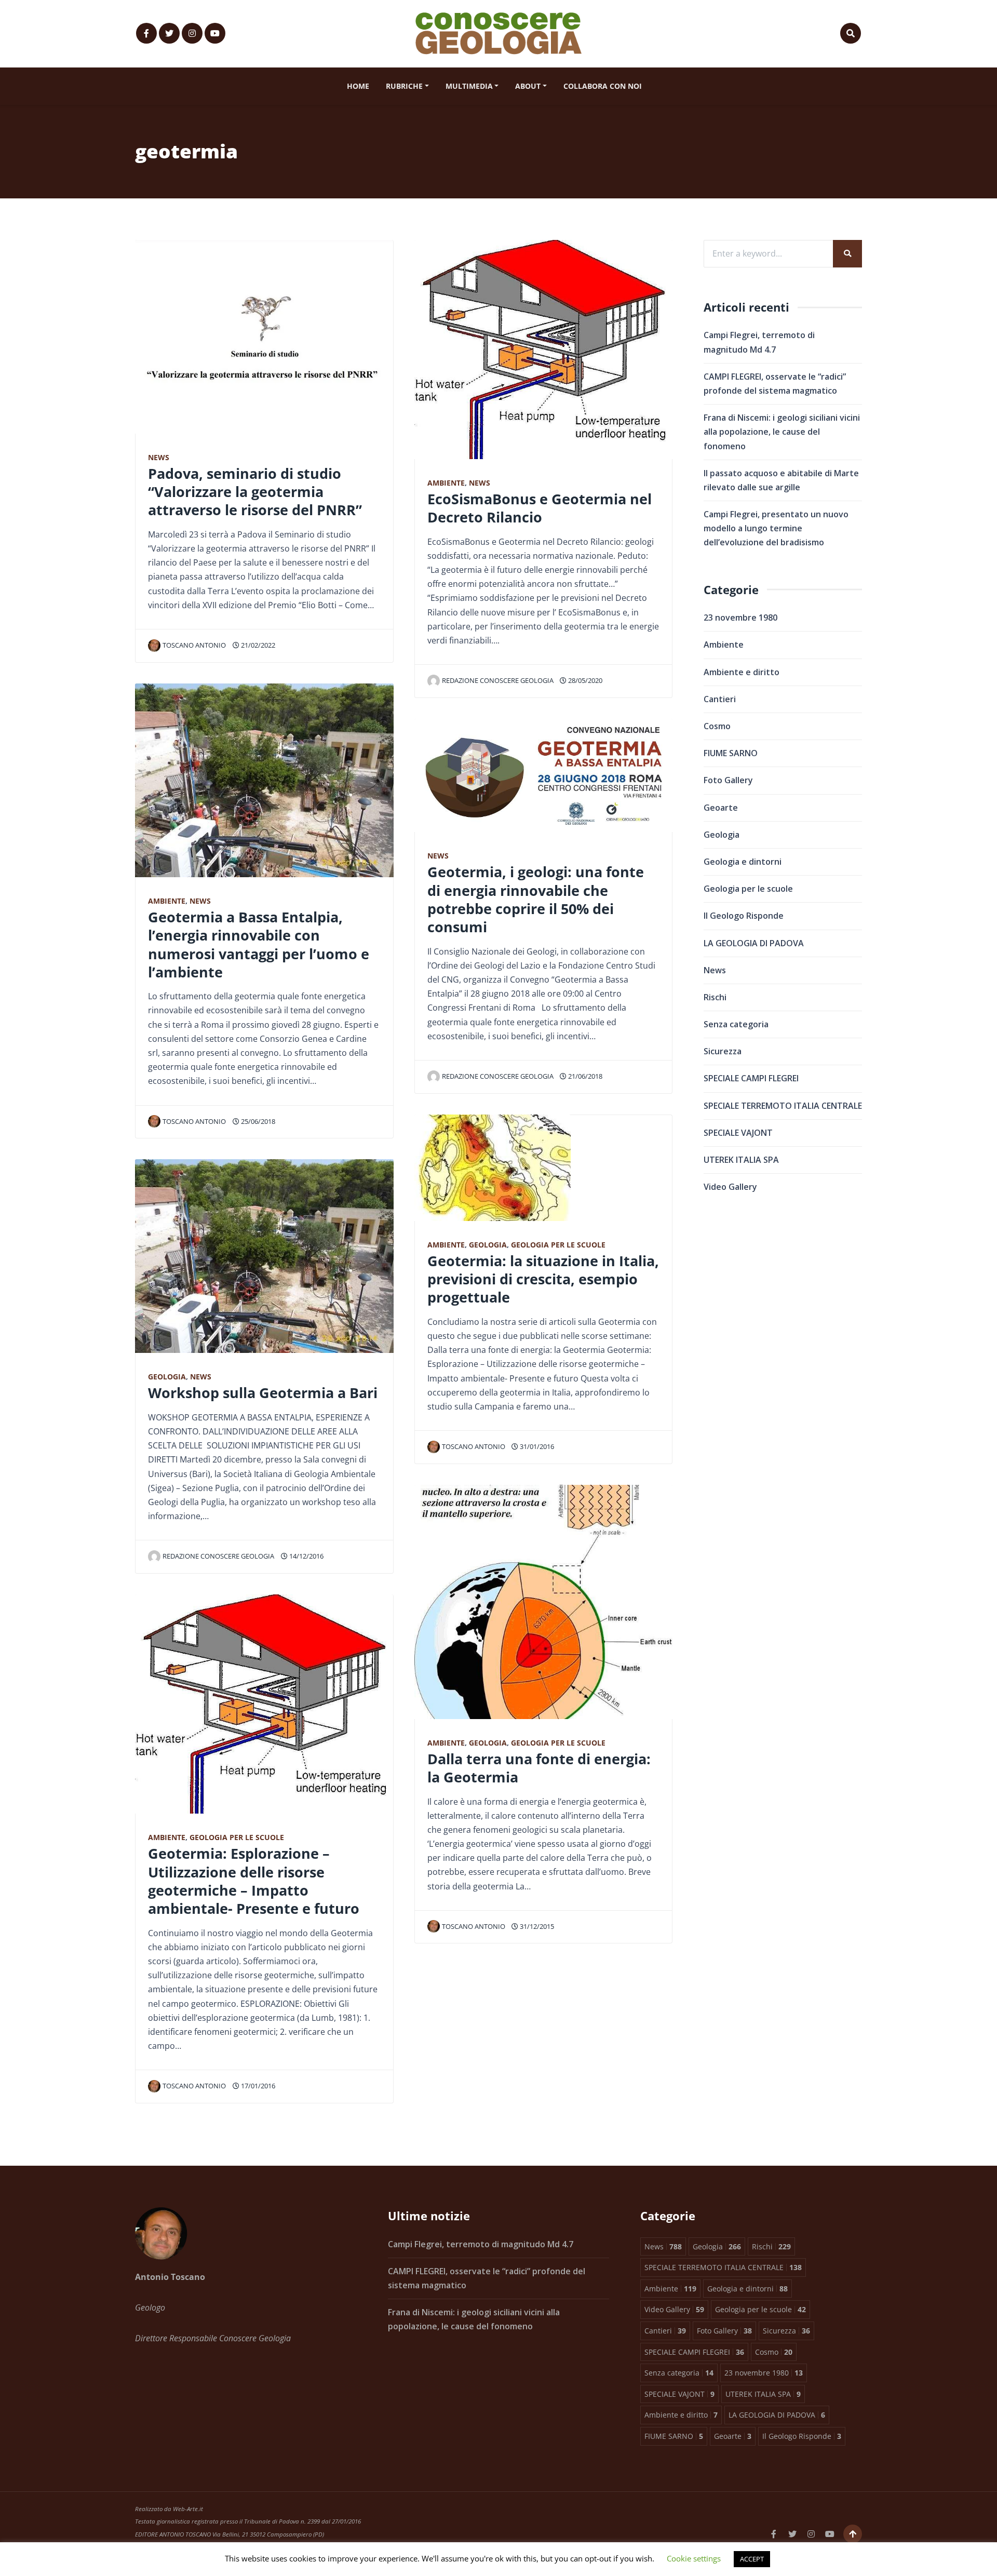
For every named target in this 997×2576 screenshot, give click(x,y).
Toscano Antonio (194, 645)
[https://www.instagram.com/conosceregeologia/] (192, 33)
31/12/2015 (536, 1926)
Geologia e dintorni (743, 862)
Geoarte (721, 808)
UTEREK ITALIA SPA (741, 1160)
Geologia (167, 1377)
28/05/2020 (584, 680)
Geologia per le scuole (237, 1837)
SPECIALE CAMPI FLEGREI (751, 1078)
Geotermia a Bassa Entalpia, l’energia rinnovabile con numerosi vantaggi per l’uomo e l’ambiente (259, 944)
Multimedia (469, 86)
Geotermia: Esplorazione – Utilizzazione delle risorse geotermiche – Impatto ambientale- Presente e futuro (254, 1881)
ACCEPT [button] (752, 2559)
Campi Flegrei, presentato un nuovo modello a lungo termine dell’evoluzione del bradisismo (776, 528)
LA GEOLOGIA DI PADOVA (754, 943)
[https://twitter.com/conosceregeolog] (169, 33)
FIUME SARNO (731, 753)
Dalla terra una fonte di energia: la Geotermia (539, 1768)
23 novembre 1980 (740, 618)
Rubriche (404, 86)
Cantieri (720, 699)
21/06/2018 (584, 1076)
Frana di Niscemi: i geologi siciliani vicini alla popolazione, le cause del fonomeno (782, 432)
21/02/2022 (257, 645)
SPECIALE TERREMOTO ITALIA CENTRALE (783, 1106)
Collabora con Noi (603, 86)
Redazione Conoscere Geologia (218, 1556)
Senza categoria (736, 1024)
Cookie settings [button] (694, 2558)
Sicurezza (723, 1051)
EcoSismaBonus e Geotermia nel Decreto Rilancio (540, 508)
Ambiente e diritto (742, 672)
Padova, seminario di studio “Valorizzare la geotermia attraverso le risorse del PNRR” (255, 492)
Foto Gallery (728, 780)
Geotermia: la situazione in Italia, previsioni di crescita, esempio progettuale (543, 1279)
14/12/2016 (306, 1556)
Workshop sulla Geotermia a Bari (263, 1393)
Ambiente (167, 901)
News (159, 457)
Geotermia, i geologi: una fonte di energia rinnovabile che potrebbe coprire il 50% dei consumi (536, 899)
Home (358, 86)
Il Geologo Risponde (744, 916)
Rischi (715, 997)
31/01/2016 (536, 1446)
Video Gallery (730, 1187)
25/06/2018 (257, 1121)
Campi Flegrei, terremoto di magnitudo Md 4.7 (481, 2244)
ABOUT (528, 86)
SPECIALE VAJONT (738, 1133)
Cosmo (717, 726)
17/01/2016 (257, 2086)
